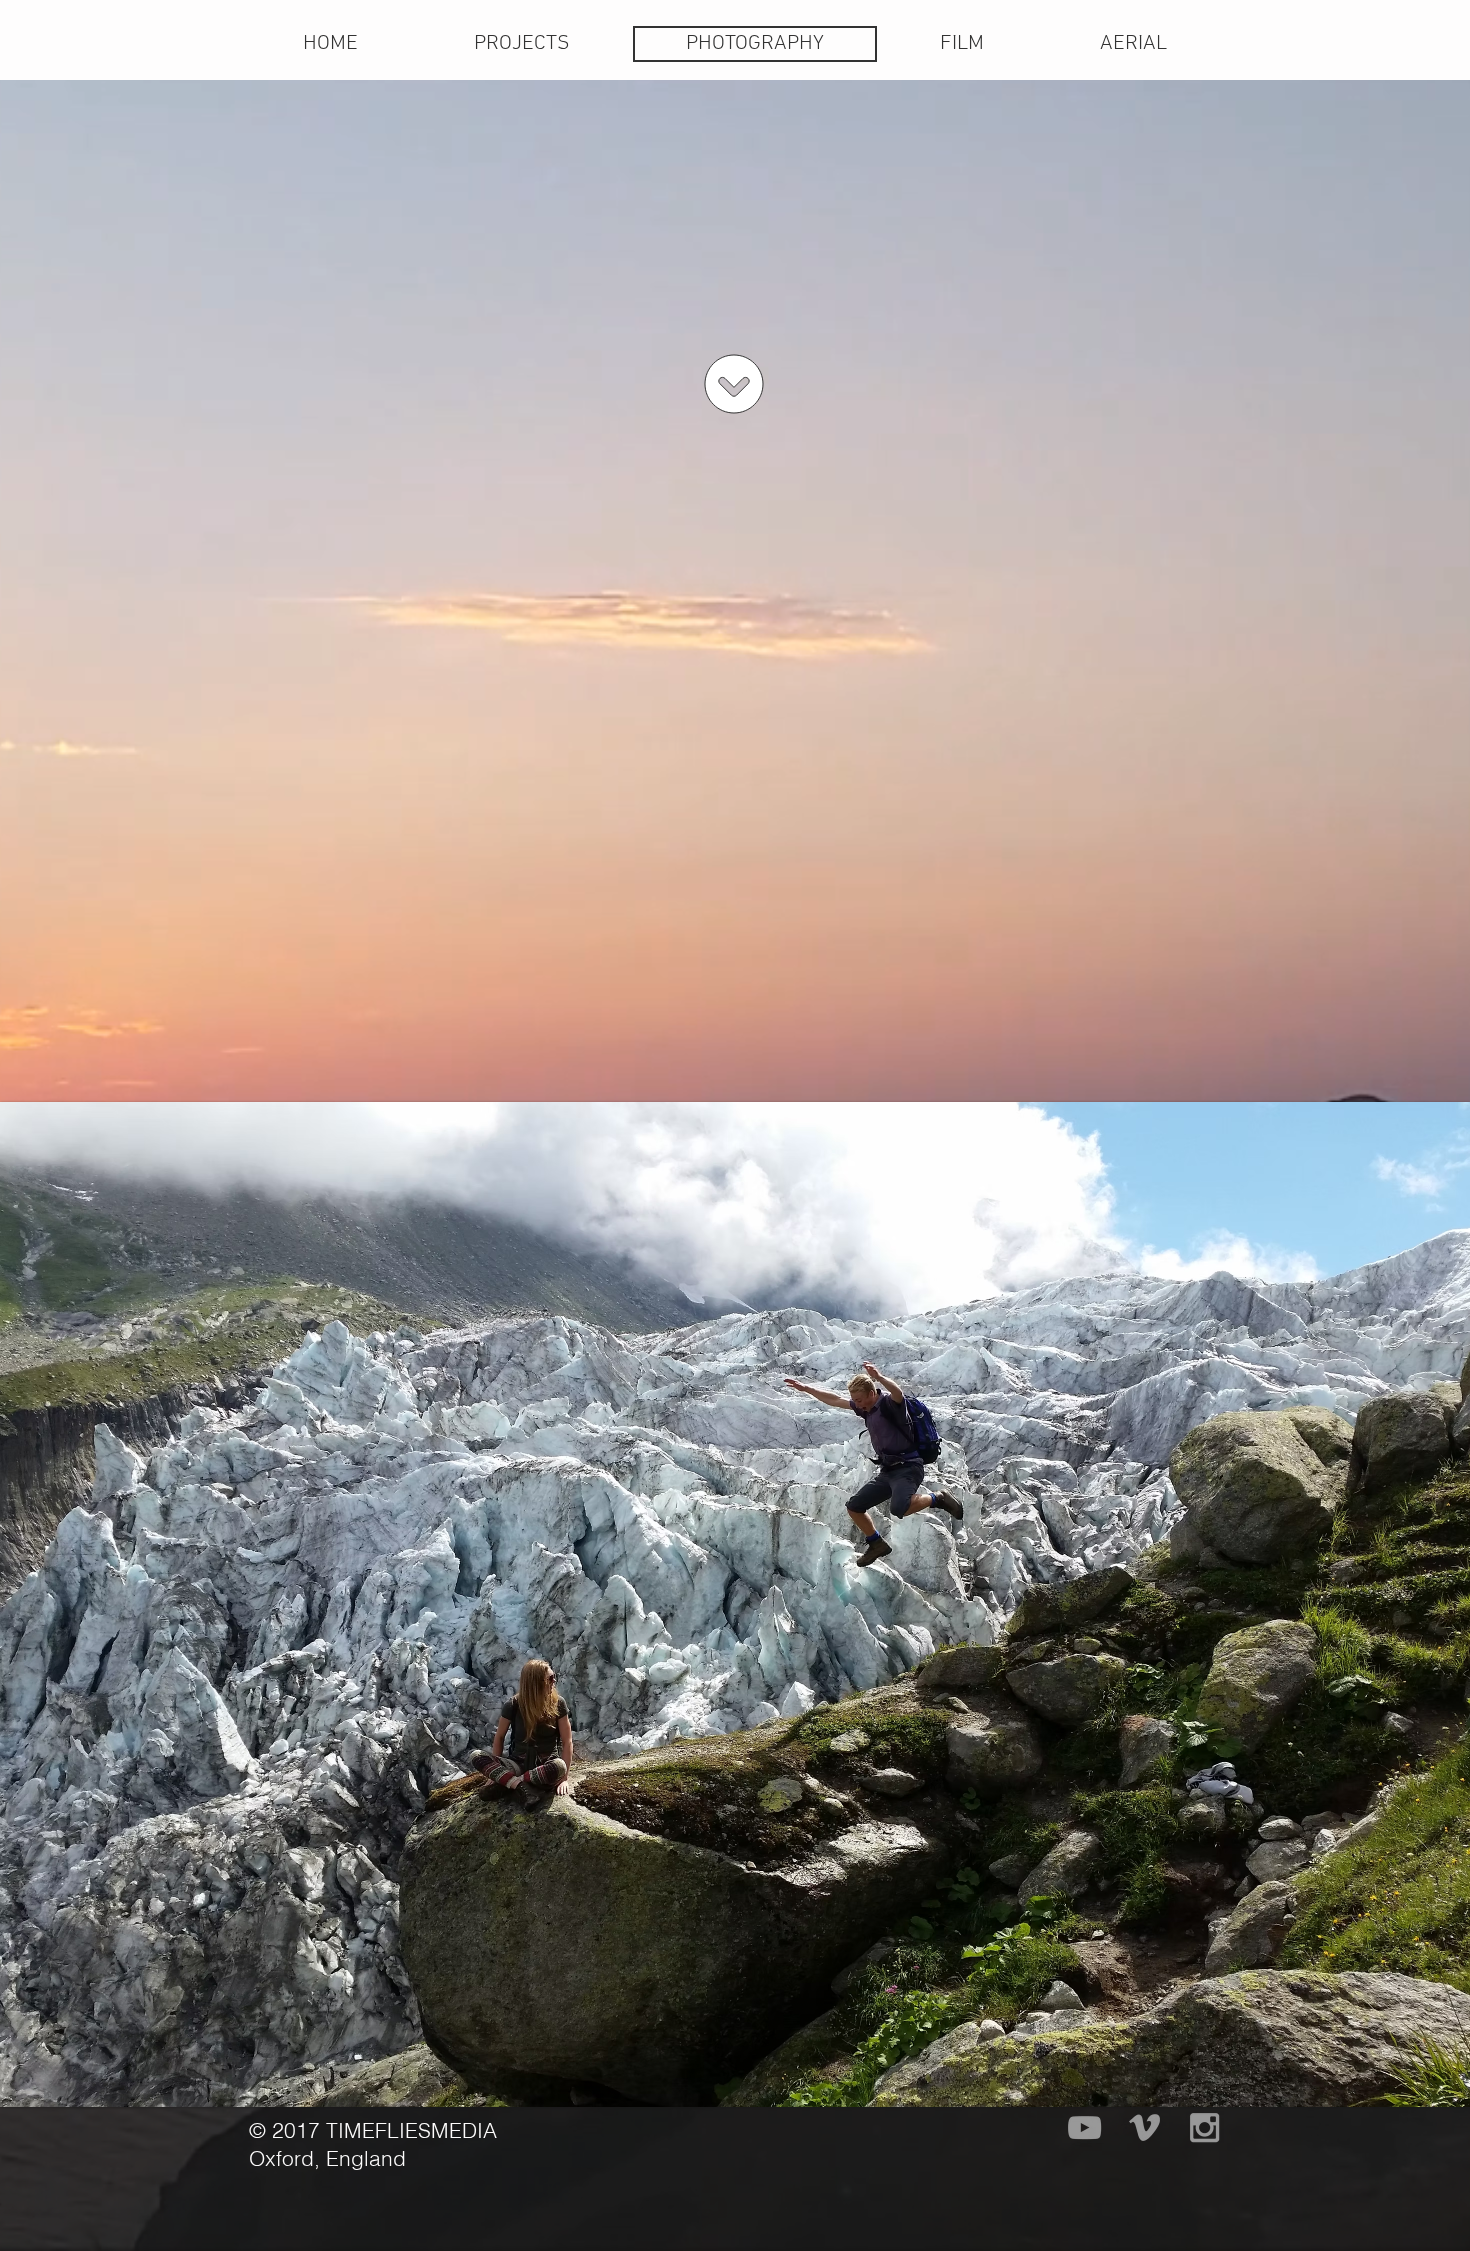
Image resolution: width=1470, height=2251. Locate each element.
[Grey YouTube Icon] (1084, 2127)
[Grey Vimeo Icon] (1144, 2127)
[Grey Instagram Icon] (1204, 2127)
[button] (522, 44)
